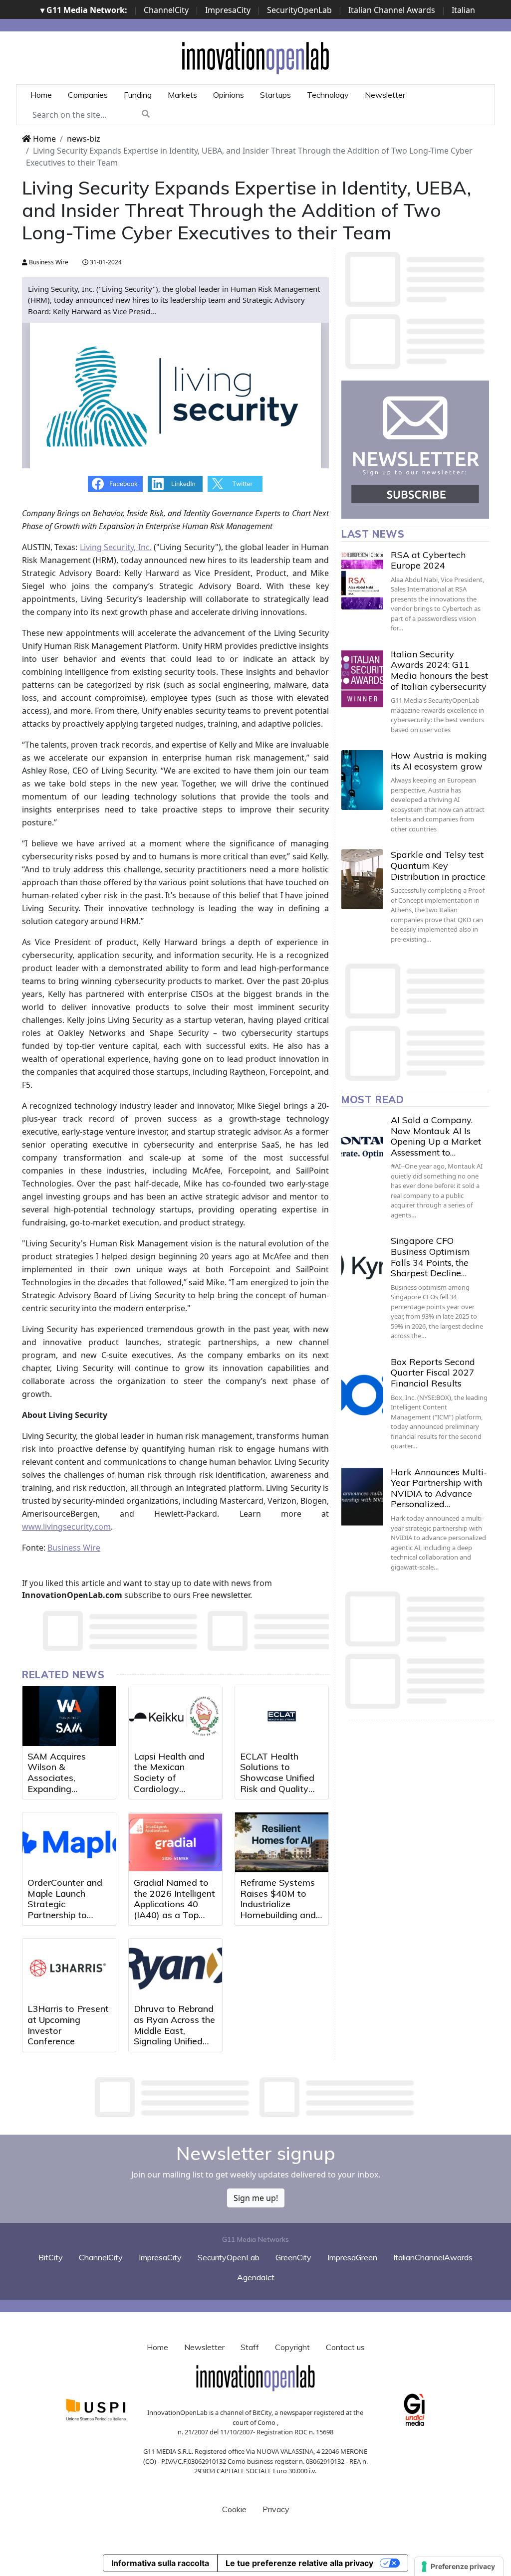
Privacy (276, 2509)
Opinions (229, 95)
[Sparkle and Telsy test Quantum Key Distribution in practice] (362, 879)
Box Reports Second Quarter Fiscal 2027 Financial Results (433, 1373)
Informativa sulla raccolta (160, 2563)
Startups (275, 95)
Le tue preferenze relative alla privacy (299, 2563)
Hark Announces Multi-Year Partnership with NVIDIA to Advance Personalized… (439, 1488)
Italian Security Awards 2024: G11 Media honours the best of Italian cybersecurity (439, 670)
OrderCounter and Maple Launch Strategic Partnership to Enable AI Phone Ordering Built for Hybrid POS (65, 1915)
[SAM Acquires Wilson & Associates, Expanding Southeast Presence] (69, 1716)
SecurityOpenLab (299, 10)
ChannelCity (166, 10)
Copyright (292, 2347)
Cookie (234, 2509)
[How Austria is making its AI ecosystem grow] (362, 780)
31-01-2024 (105, 262)
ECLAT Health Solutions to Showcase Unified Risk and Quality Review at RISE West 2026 (277, 1783)
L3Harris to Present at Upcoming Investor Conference (68, 2025)
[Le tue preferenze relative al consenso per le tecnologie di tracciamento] (459, 2567)
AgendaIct (256, 2277)
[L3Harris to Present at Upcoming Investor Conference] (69, 1969)
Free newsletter (221, 1595)
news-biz (84, 139)
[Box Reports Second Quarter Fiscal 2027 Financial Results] (362, 1387)
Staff (250, 2347)
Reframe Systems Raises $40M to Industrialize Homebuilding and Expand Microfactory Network (278, 1915)
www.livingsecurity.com (66, 1527)
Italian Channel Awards (392, 10)
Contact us (345, 2347)
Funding (138, 95)
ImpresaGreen (352, 2257)
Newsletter (385, 95)
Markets (182, 95)
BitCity (51, 2257)
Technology (328, 95)
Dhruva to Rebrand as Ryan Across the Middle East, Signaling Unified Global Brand (174, 2030)
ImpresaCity (228, 10)
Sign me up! (256, 2198)
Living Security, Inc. (116, 547)
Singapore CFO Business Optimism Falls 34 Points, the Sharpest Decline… (430, 1257)
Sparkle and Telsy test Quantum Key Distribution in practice (438, 865)
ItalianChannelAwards (433, 2257)
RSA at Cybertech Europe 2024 (428, 560)
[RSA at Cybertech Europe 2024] (362, 580)
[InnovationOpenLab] (255, 57)
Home (41, 95)
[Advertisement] (255, 2097)
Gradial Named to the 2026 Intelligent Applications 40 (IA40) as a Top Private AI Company (174, 1909)
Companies (88, 95)
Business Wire (48, 262)
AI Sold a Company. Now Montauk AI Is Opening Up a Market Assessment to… (436, 1136)
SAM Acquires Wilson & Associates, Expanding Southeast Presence (69, 1778)
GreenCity (293, 2257)
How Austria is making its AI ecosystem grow (439, 761)
